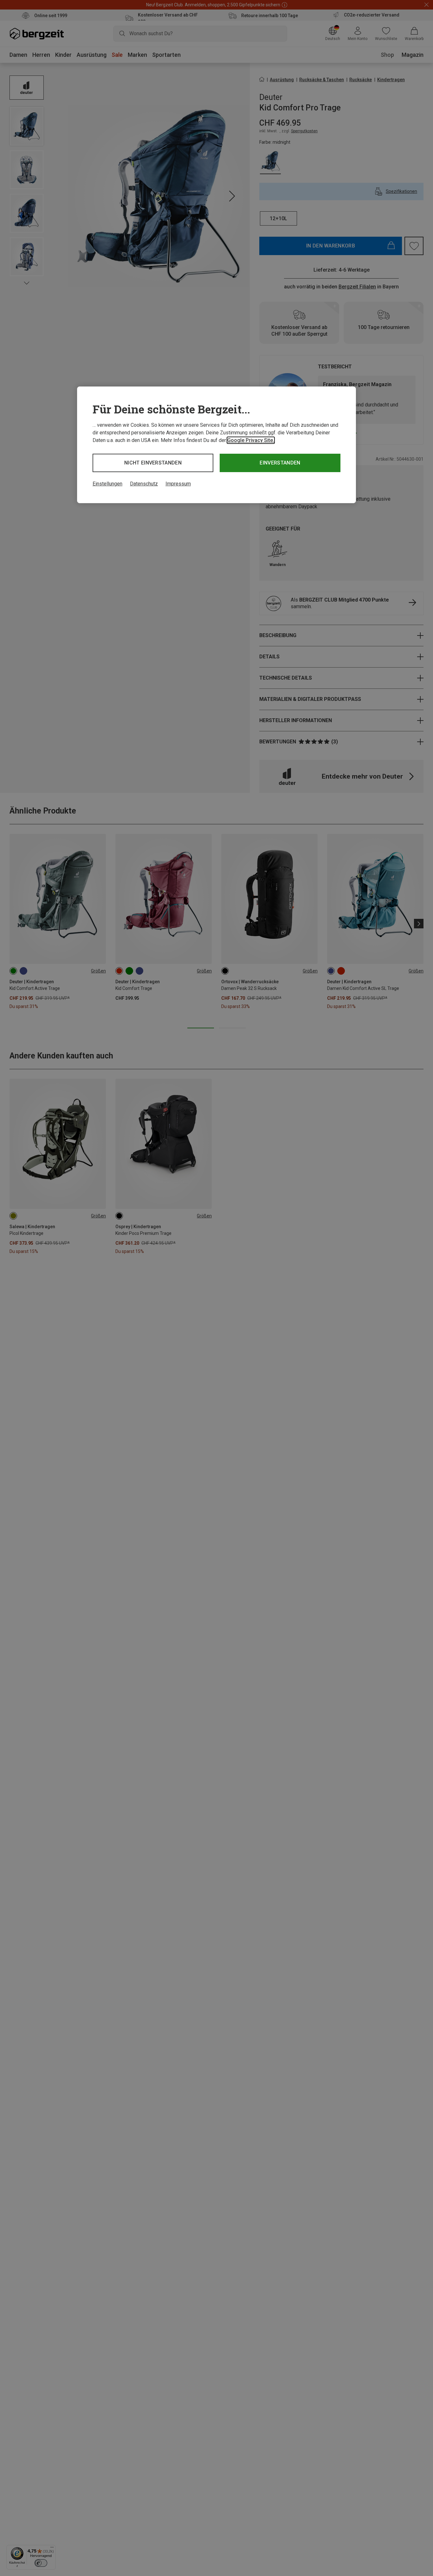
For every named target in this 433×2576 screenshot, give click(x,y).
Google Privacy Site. (251, 440)
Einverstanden (280, 463)
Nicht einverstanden (153, 463)
